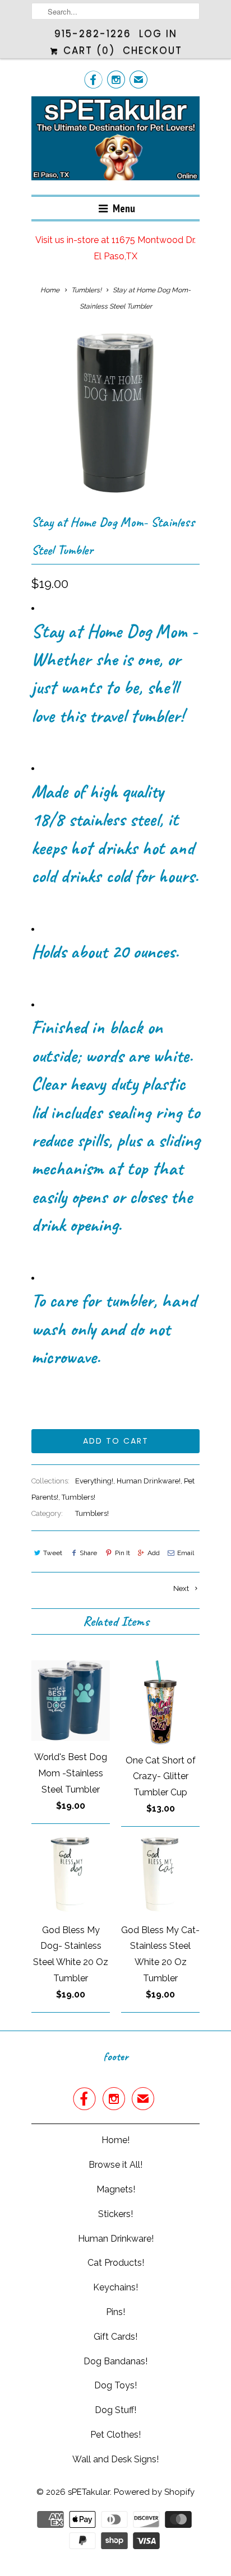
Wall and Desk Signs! (115, 2459)
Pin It (122, 1553)
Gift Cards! (115, 2337)
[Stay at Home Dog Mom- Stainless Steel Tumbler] (115, 415)
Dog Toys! (115, 2385)
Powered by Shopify (154, 2492)
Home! (115, 2140)
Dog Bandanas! (115, 2361)
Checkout (153, 50)
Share (88, 1553)
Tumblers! (78, 1497)
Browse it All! (115, 2165)
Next (182, 1588)
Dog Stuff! (115, 2410)
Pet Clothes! (115, 2435)
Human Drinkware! (149, 1481)
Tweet (53, 1553)
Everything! (94, 1481)
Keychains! (115, 2287)
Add (154, 1553)
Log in (158, 34)
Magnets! (116, 2189)
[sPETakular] (115, 141)
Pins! (115, 2312)
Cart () (87, 50)
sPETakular (89, 2492)
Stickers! (115, 2214)
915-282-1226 (93, 34)
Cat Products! (116, 2263)
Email (186, 1553)
